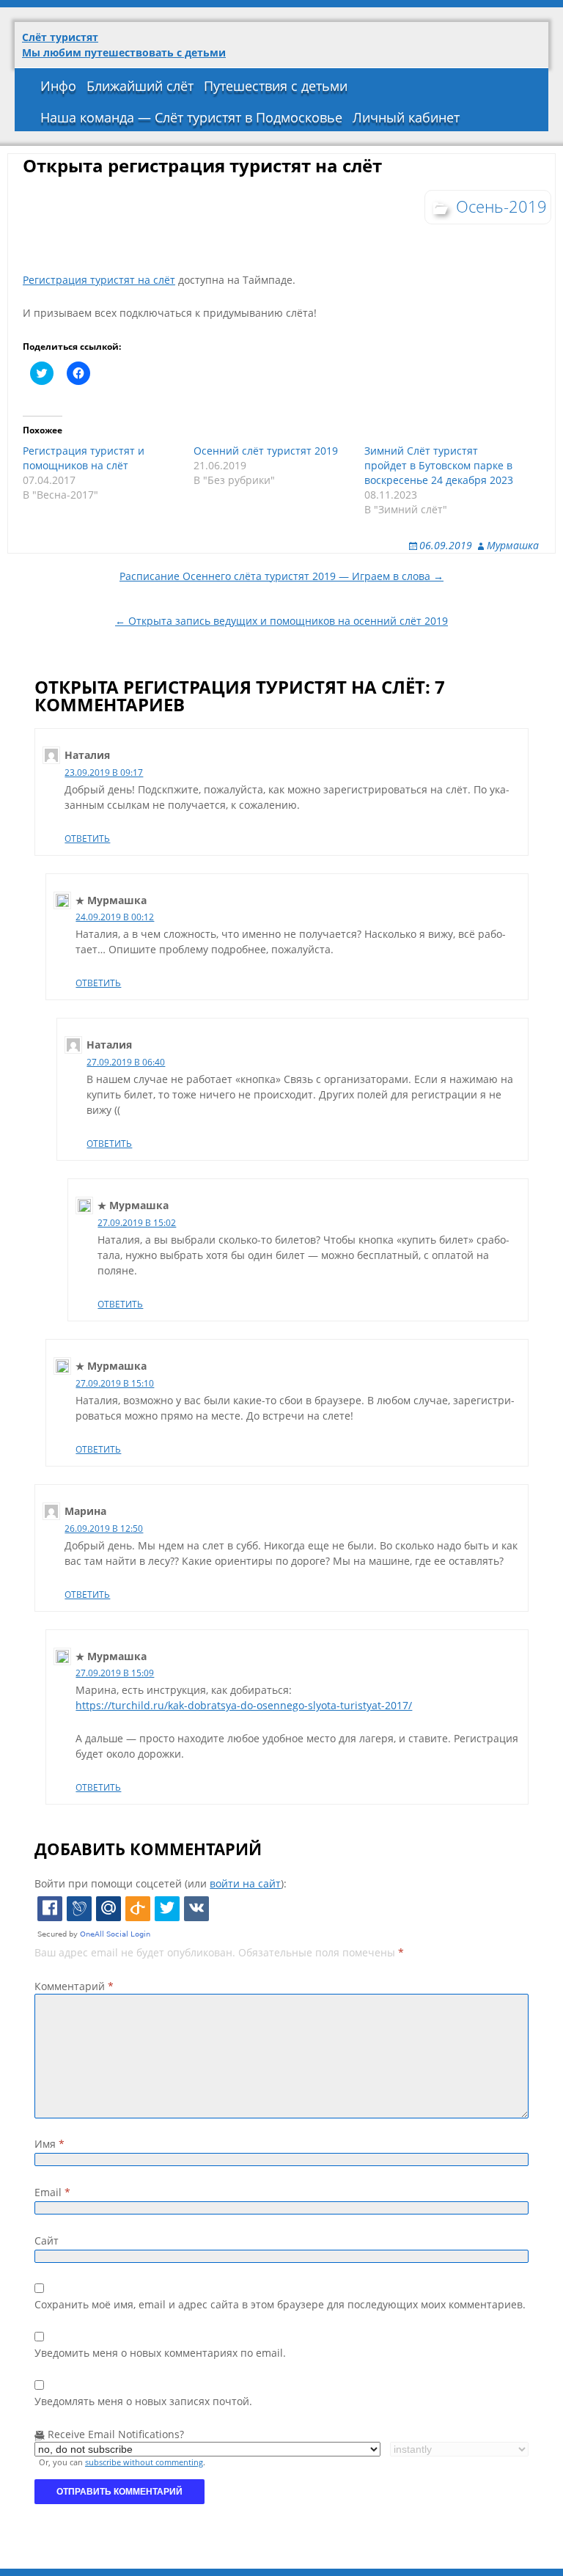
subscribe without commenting (144, 2462)
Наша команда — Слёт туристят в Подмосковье (191, 117)
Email (52, 2192)
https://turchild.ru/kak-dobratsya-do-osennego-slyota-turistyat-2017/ (244, 1705)
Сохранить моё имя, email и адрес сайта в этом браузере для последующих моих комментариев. (280, 2304)
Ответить (87, 839)
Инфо (58, 86)
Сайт (47, 2241)
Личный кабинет (406, 117)
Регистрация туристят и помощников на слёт (84, 458)
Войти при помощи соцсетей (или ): (161, 1883)
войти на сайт (245, 1883)
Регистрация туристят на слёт (99, 280)
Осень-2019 (501, 206)
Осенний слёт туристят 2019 (266, 451)
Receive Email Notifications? (114, 2434)
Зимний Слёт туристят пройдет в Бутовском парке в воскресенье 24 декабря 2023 (439, 465)
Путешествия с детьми (276, 86)
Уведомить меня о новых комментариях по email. (160, 2353)
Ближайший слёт (140, 86)
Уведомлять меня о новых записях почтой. (143, 2401)
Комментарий (74, 1986)
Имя (49, 2144)
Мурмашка (513, 545)
